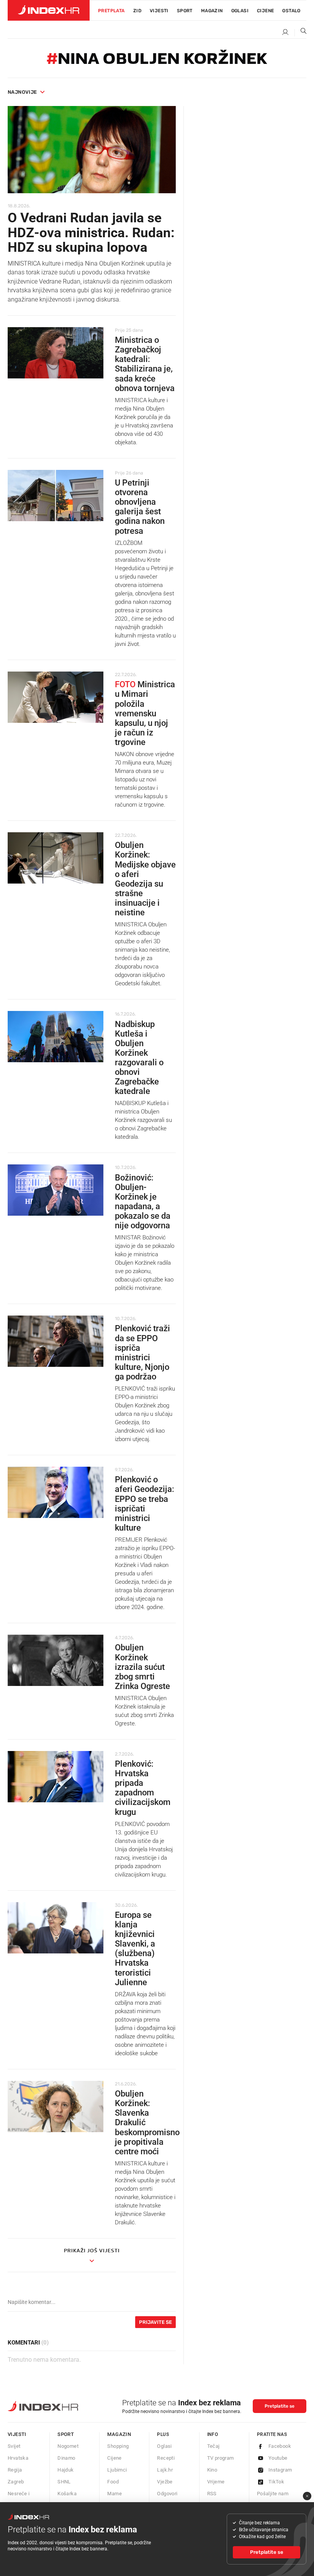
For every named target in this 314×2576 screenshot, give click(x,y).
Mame (114, 2494)
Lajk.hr (165, 2470)
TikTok (276, 2482)
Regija (15, 2470)
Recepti (166, 2458)
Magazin (119, 2434)
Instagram (280, 2470)
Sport (185, 11)
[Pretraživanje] (301, 33)
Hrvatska (18, 2458)
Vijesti (159, 11)
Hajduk (65, 2470)
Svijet (14, 2446)
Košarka (67, 2494)
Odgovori (167, 2494)
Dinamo (66, 2458)
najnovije (22, 92)
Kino (212, 2470)
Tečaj (213, 2446)
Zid (137, 11)
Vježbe (165, 2482)
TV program (221, 2458)
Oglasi (240, 11)
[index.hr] (49, 10)
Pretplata (111, 11)
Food (113, 2482)
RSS (212, 2494)
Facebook (280, 2446)
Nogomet (68, 2446)
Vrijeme (216, 2482)
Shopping (118, 2446)
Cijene (265, 11)
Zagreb (16, 2482)
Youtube (278, 2458)
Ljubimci (117, 2470)
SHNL (64, 2482)
